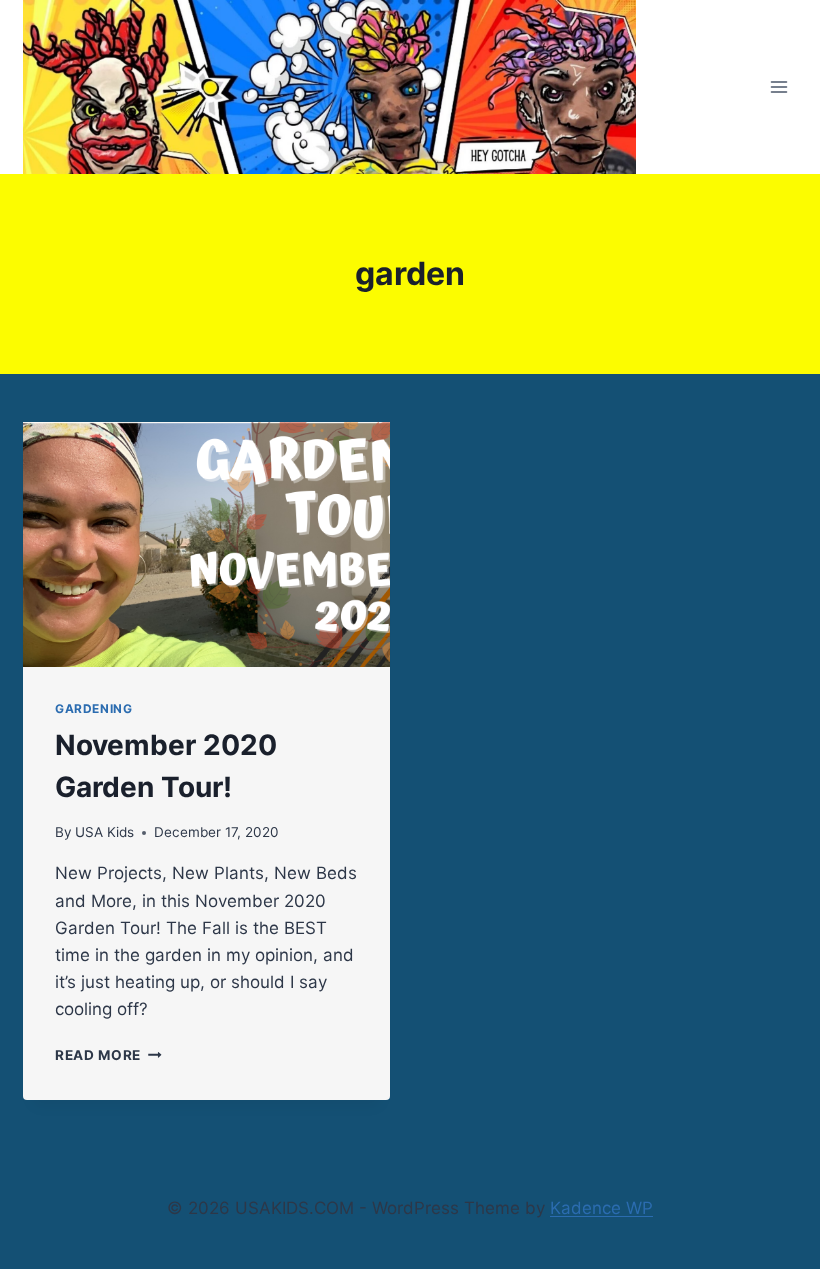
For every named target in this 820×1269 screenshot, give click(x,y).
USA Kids (104, 832)
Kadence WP (601, 1208)
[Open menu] (778, 87)
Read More (108, 1055)
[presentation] (206, 544)
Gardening (93, 708)
